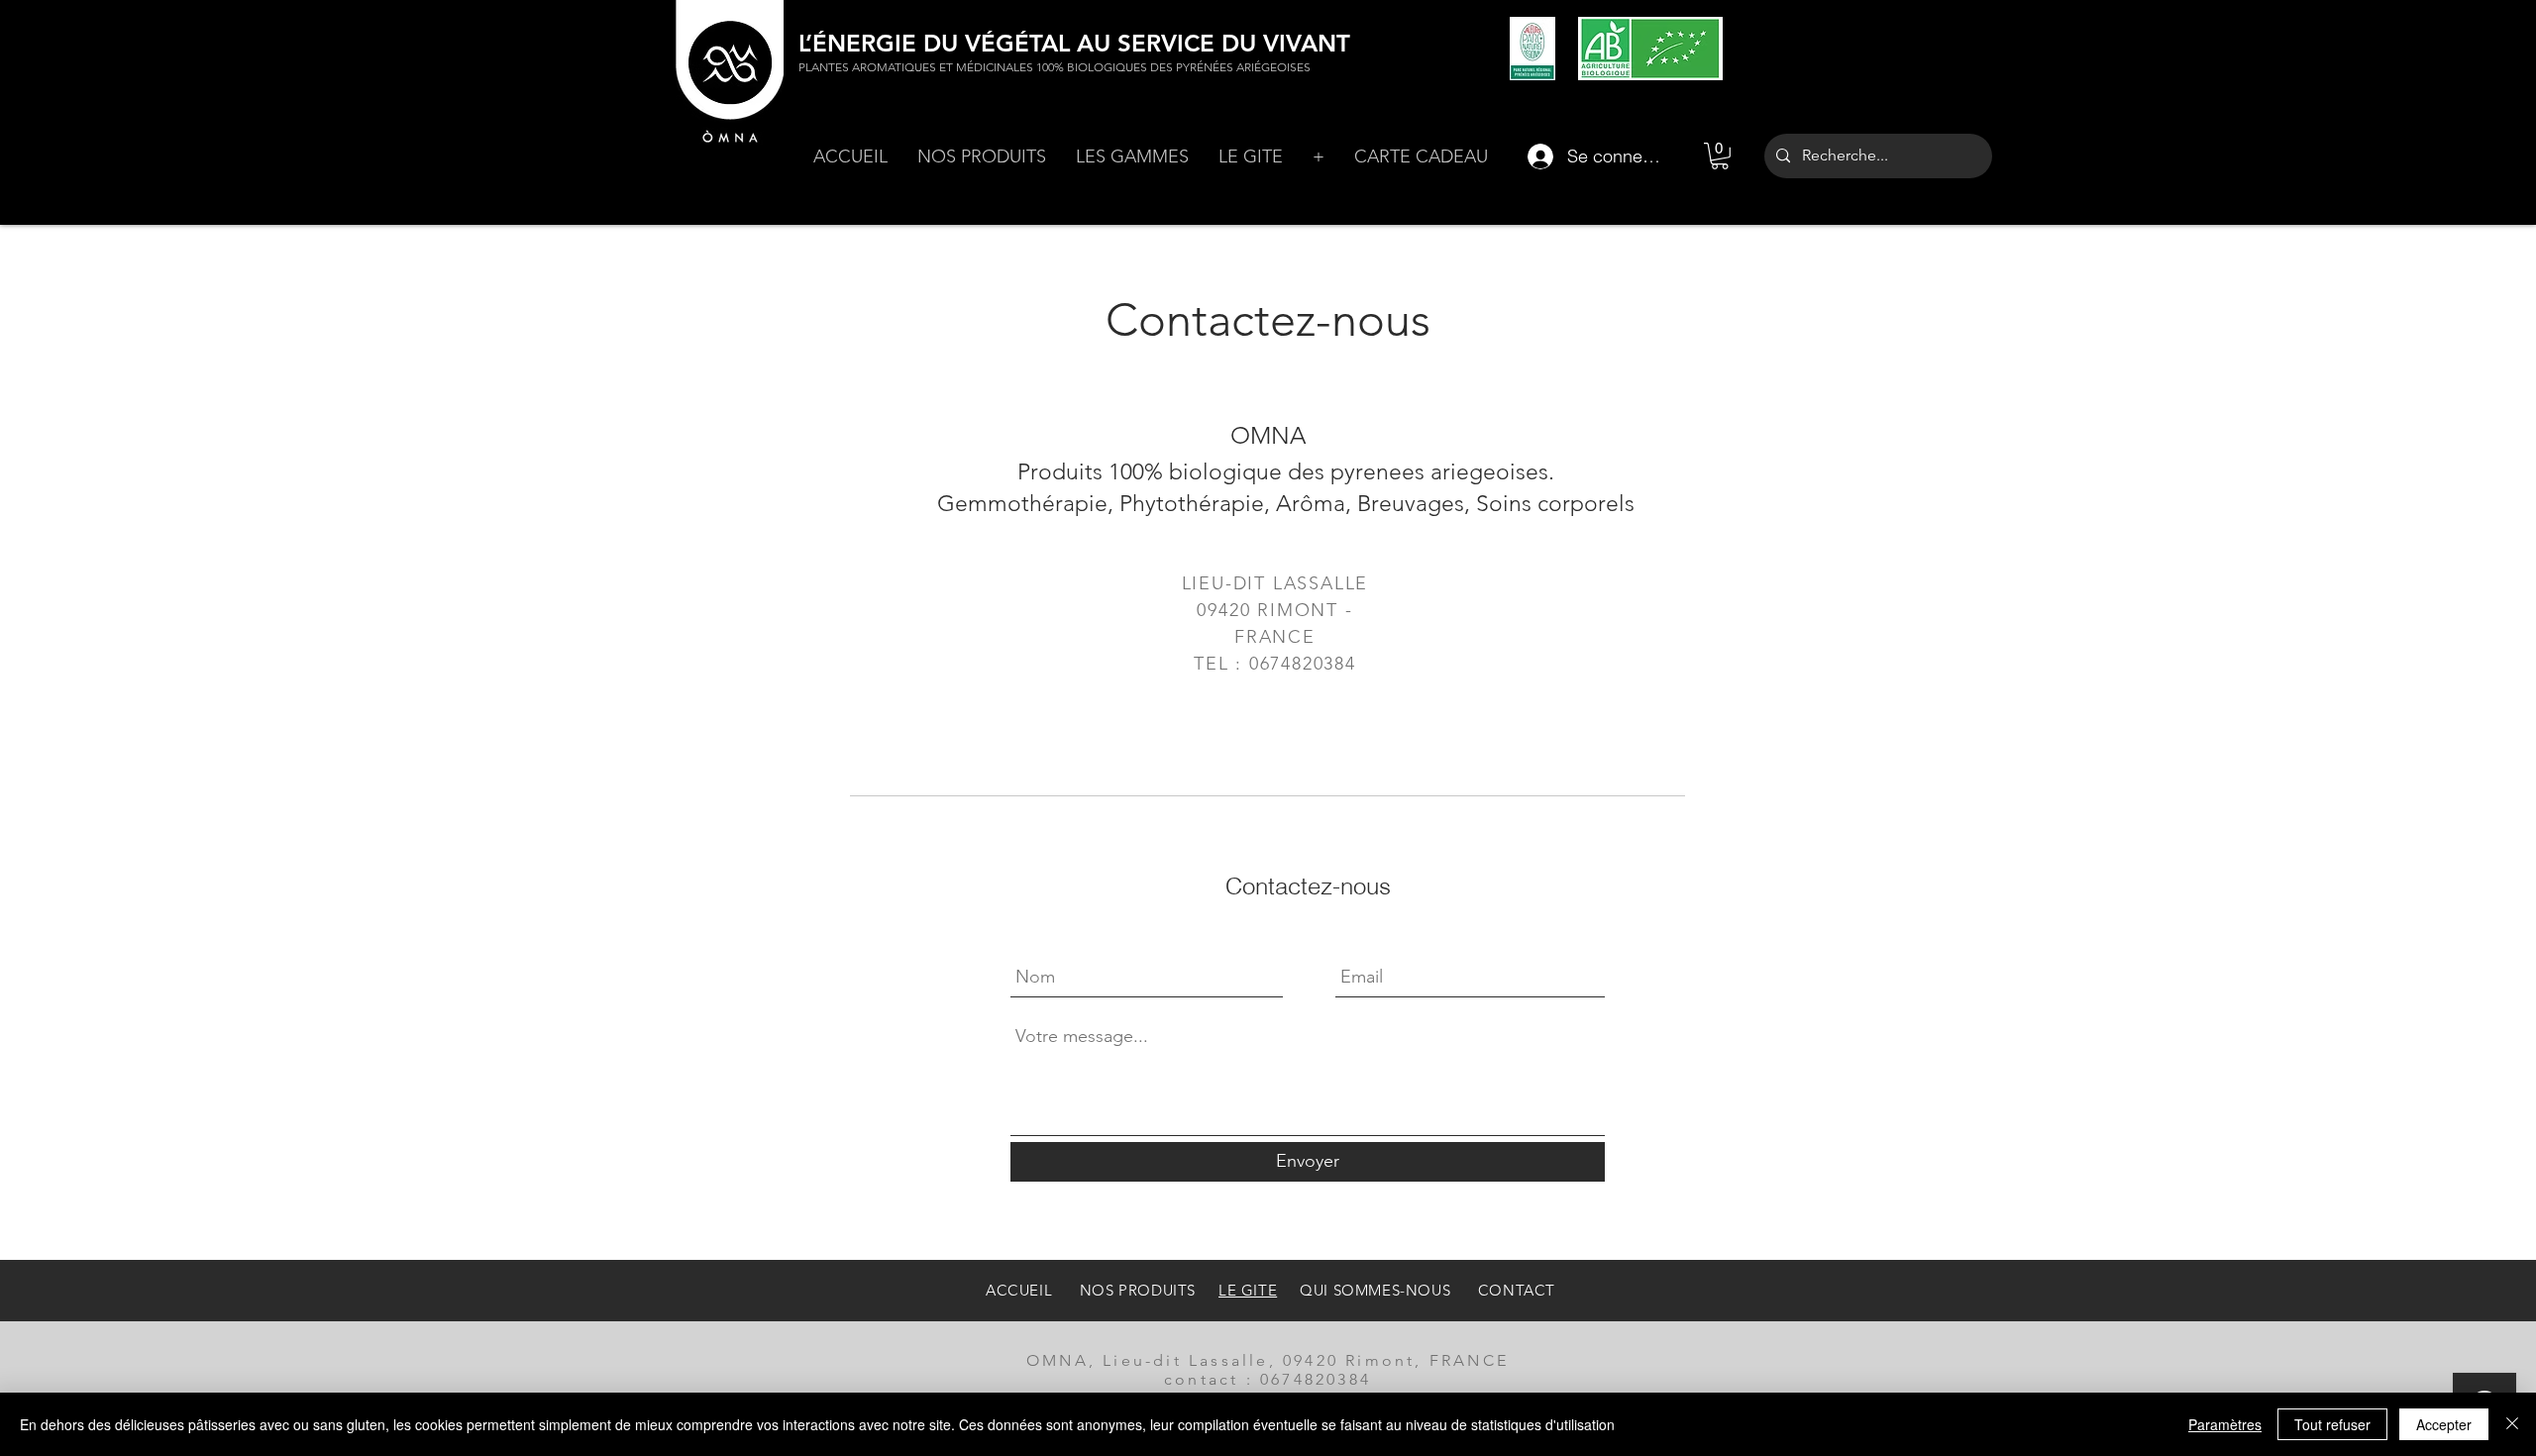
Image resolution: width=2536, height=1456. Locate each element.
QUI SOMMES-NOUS (1375, 1290)
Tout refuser (2332, 1424)
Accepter (2444, 1424)
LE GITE (1248, 1290)
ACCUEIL (1021, 1290)
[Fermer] (2512, 1424)
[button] (982, 156)
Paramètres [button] (2225, 1424)
